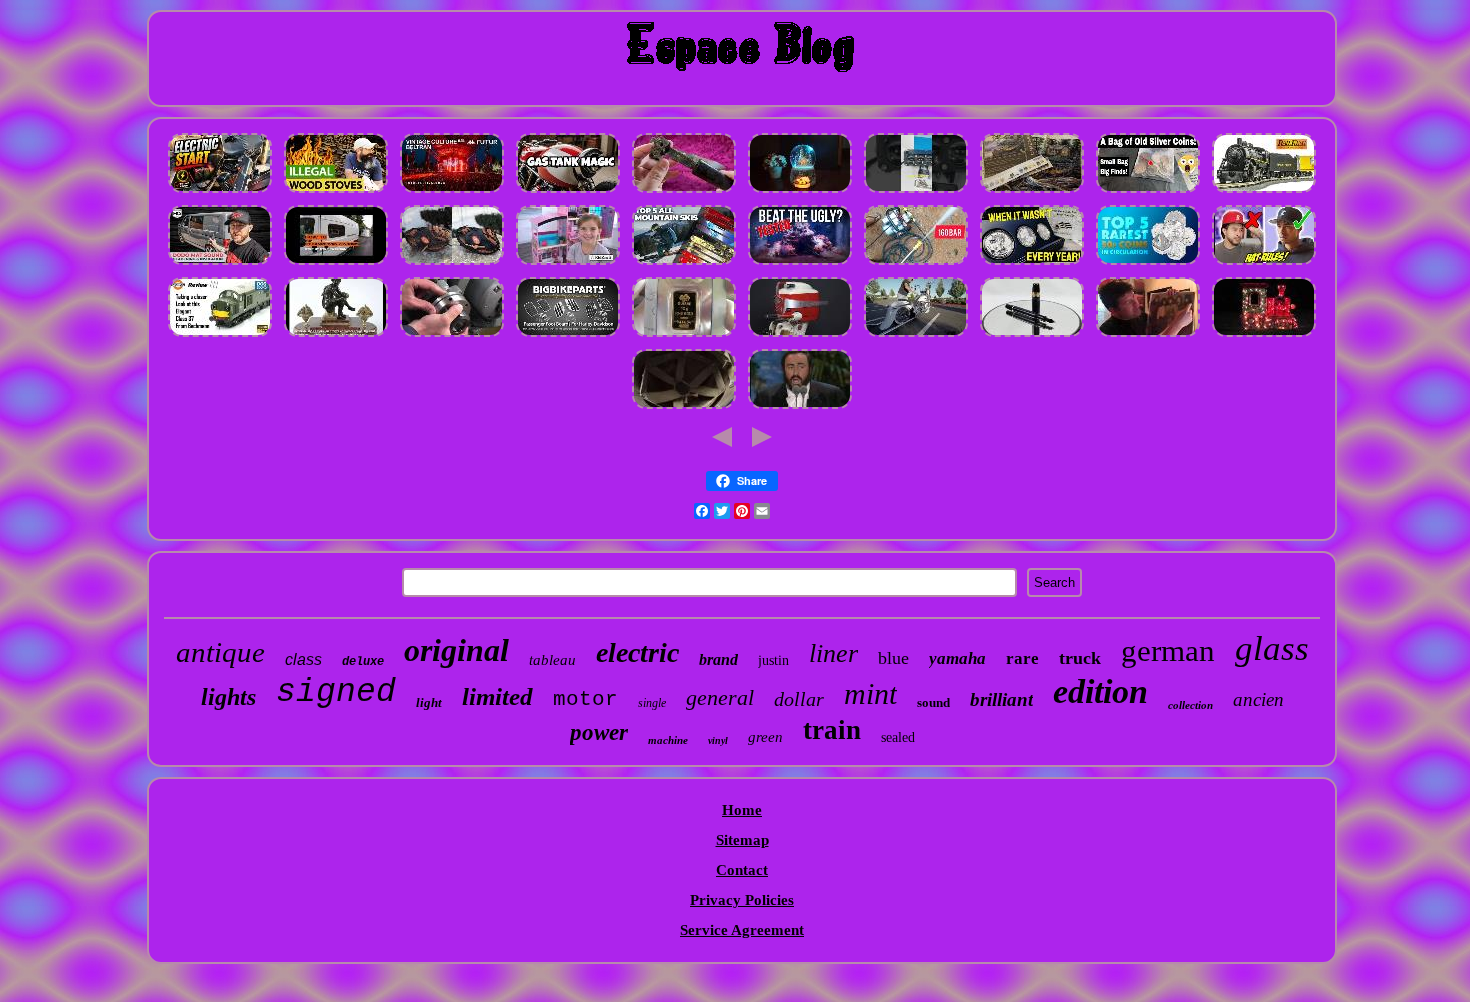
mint (870, 693)
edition (1100, 691)
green (765, 737)
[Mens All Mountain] (684, 264)
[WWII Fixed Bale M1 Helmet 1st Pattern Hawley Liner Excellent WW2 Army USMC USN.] (684, 408)
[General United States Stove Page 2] (336, 192)
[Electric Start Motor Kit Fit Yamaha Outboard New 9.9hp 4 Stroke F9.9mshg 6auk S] (220, 192)
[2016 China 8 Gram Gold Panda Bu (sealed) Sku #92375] (684, 336)
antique (220, 652)
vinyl (718, 740)
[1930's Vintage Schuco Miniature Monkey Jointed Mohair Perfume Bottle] (452, 192)
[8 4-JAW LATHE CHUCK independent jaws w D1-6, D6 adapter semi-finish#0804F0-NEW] (452, 336)
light (429, 702)
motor (585, 699)
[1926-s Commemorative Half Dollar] (1148, 192)
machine (668, 740)
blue (893, 658)
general (720, 697)
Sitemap (742, 840)
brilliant (1001, 699)
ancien (1258, 699)
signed (336, 692)
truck (1080, 658)
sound (933, 702)
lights (228, 697)
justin (773, 660)
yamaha (957, 658)
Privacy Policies (742, 900)
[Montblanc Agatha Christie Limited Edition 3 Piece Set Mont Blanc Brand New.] (1032, 336)
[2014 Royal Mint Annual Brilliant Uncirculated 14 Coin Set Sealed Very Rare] (1148, 264)
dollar (799, 699)
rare (1022, 658)
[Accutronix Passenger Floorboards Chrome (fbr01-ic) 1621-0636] (568, 336)
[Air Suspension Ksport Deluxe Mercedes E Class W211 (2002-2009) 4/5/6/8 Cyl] (916, 336)
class (303, 659)
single (652, 703)
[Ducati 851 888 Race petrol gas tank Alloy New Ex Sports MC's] (568, 192)
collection (1190, 705)
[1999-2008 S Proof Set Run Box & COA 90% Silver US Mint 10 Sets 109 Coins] (1032, 264)
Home (742, 810)
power (599, 732)
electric (637, 652)
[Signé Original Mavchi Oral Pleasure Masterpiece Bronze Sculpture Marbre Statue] (336, 336)
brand (718, 659)
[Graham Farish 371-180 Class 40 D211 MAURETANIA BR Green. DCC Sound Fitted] (220, 336)
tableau (552, 660)
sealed (898, 737)
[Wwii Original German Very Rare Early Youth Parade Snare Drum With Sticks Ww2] (684, 192)
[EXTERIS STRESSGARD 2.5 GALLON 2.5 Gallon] (800, 264)
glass (1272, 648)
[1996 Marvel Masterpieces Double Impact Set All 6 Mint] (800, 408)
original (456, 650)
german (1168, 650)
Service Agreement (742, 930)
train (832, 730)
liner (833, 653)
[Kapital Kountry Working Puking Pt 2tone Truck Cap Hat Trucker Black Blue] (1264, 264)
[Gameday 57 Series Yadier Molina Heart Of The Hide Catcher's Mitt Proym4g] (452, 264)
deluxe (363, 662)
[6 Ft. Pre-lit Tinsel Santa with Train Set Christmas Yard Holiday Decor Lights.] (1264, 336)
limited (497, 696)
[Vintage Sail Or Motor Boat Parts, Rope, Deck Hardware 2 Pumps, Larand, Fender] (800, 336)
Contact (742, 870)
